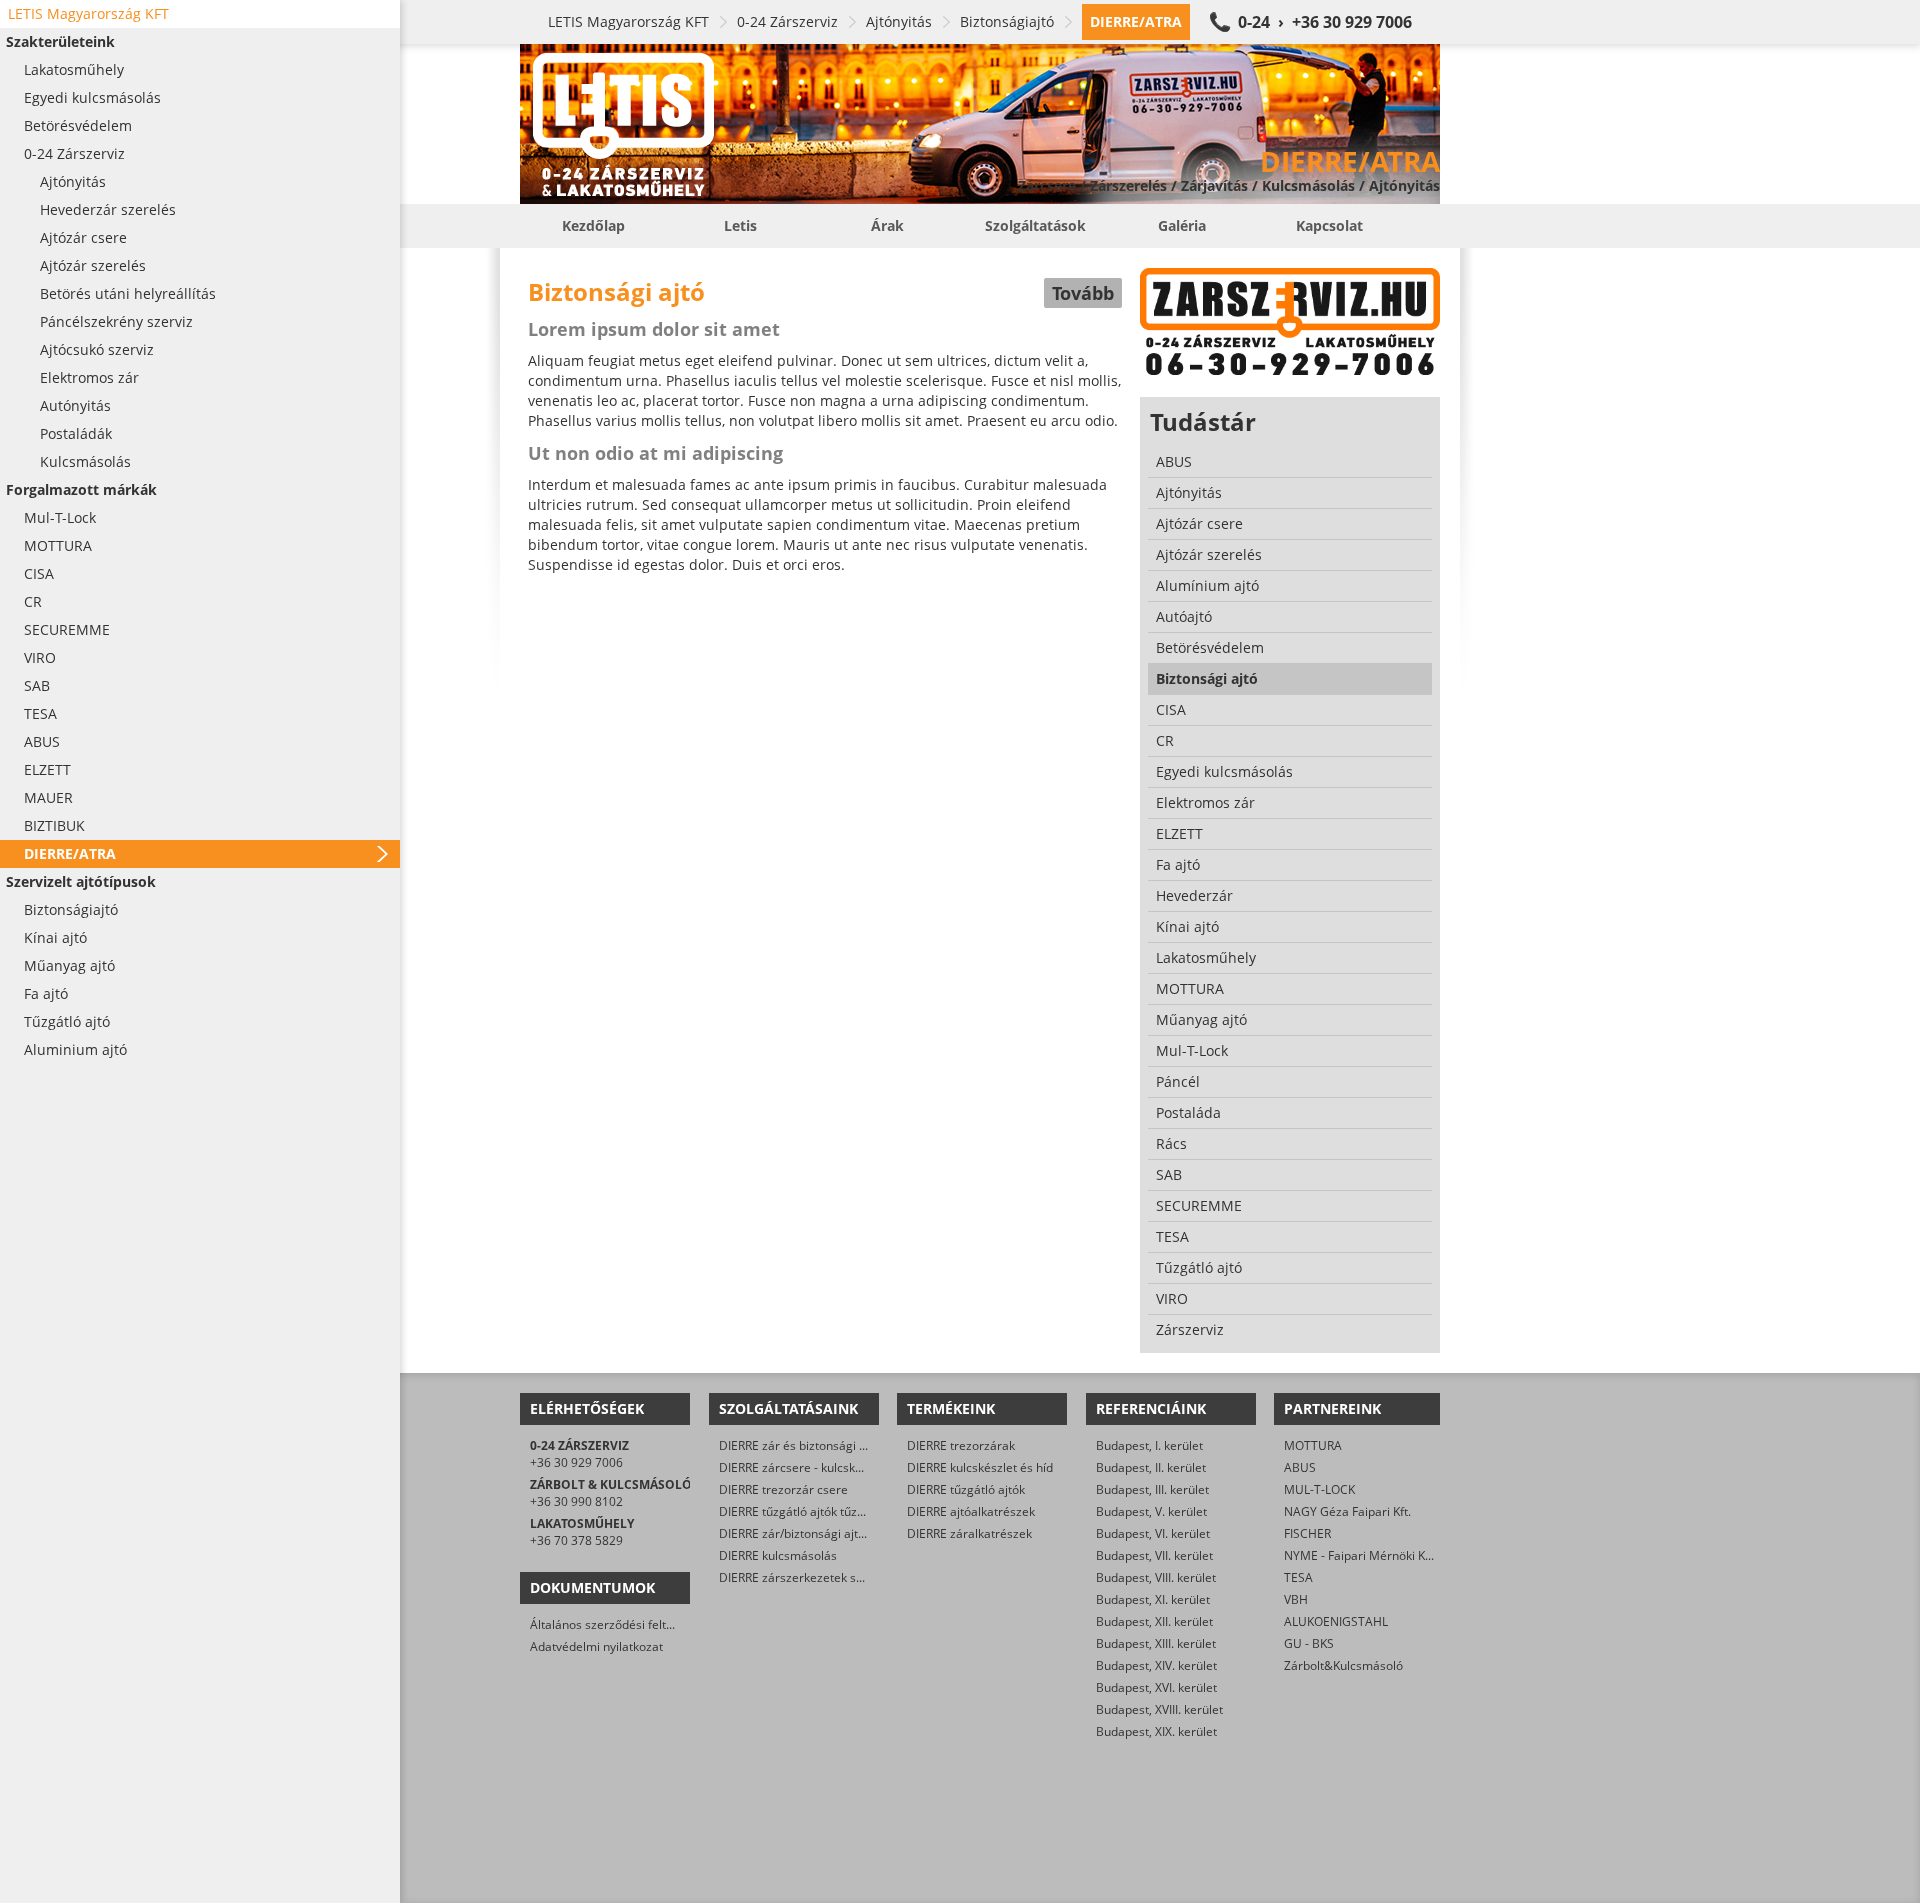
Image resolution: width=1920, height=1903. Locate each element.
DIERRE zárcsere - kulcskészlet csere (820, 1467)
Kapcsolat (1329, 225)
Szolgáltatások (1035, 225)
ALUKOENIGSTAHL (1336, 1621)
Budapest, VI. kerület (1153, 1533)
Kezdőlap (593, 225)
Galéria (1182, 225)
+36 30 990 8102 (576, 1501)
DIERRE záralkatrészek (969, 1533)
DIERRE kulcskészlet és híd (980, 1467)
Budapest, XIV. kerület (1156, 1665)
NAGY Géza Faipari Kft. (1347, 1511)
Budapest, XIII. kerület (1156, 1643)
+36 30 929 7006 (576, 1462)
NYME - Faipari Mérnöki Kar (1360, 1555)
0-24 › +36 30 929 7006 (1325, 22)
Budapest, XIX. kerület (1156, 1731)
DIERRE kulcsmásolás (778, 1555)
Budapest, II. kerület (1151, 1467)
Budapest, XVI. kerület (1156, 1687)
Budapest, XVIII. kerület (1159, 1709)
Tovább (1083, 293)
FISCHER (1307, 1533)
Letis (740, 225)
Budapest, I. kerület (1149, 1445)
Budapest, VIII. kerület (1156, 1577)
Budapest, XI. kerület (1153, 1599)
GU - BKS (1309, 1643)
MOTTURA (1313, 1445)
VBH (1296, 1599)
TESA (1298, 1577)
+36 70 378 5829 (576, 1540)
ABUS (1300, 1467)
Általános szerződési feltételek (615, 1624)
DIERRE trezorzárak (961, 1445)
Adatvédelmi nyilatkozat (596, 1646)
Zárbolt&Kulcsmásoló (1343, 1665)
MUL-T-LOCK (1319, 1489)
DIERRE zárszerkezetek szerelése (811, 1577)
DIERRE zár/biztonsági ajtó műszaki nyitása (838, 1533)
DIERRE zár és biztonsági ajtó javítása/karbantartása (864, 1445)
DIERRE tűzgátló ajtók (966, 1489)
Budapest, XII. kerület (1154, 1621)
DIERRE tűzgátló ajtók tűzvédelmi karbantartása (851, 1511)
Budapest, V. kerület (1151, 1511)
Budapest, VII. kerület (1154, 1555)
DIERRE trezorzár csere (783, 1489)
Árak (887, 225)
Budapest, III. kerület (1152, 1489)
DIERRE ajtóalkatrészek (971, 1511)
